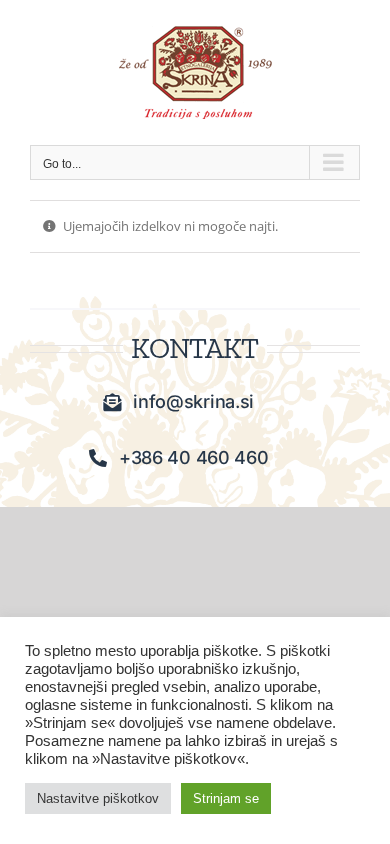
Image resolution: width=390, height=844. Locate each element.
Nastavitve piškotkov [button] (98, 798)
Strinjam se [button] (226, 798)
